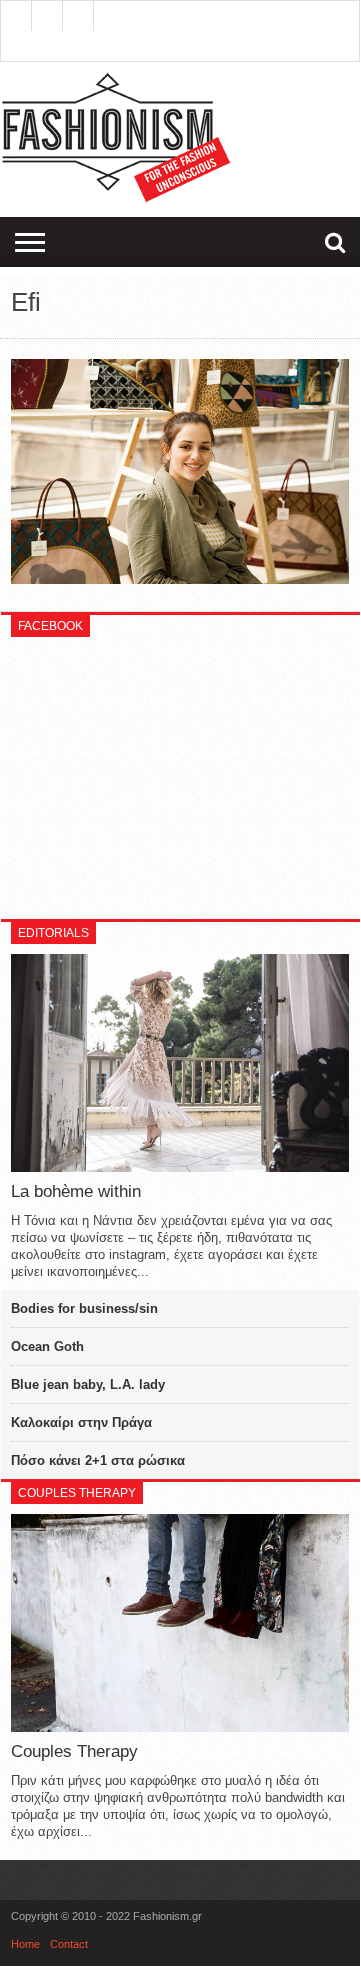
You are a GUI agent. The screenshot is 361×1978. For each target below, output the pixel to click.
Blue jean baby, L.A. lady (88, 1384)
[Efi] (179, 579)
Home (25, 1944)
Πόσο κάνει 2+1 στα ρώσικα (98, 1460)
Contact (69, 1944)
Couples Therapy (74, 1751)
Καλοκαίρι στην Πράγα (81, 1422)
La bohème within (76, 1191)
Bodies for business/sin (84, 1308)
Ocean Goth (47, 1346)
